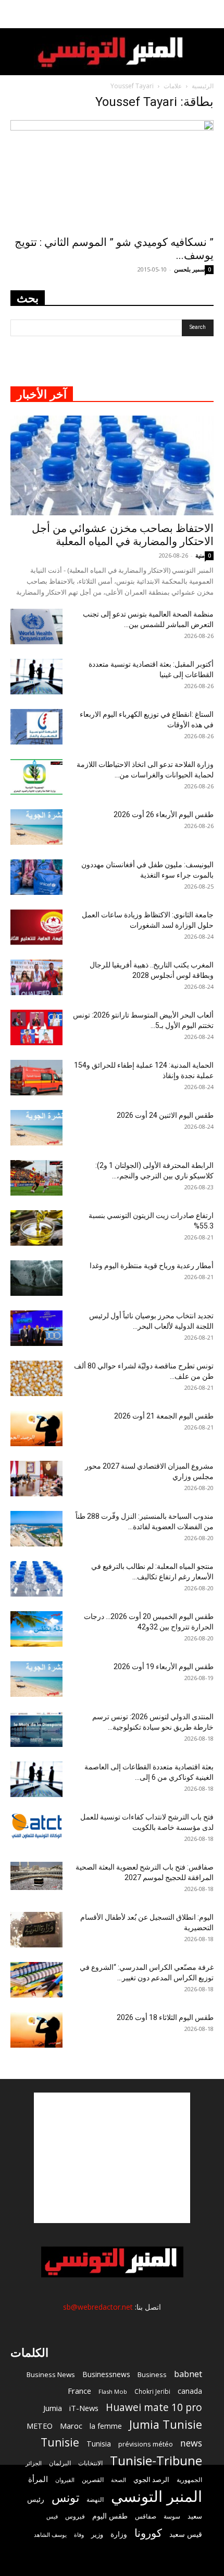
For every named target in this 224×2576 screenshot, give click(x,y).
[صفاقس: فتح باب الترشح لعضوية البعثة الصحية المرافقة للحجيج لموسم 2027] (36, 1876)
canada (190, 2391)
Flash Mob (113, 2391)
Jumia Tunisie (166, 2424)
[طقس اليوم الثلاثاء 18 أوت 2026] (36, 2030)
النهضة (95, 2500)
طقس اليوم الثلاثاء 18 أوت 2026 (165, 2017)
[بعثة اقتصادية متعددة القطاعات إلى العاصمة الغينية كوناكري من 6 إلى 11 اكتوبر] (36, 1780)
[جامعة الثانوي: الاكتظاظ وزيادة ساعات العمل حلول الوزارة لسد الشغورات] (36, 927)
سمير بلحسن (189, 269)
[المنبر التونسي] (112, 52)
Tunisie (60, 2442)
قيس (52, 2516)
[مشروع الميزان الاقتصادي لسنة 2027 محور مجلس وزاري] (36, 1479)
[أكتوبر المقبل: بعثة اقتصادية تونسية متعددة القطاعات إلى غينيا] (36, 677)
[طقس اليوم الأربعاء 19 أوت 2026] (36, 1679)
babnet (188, 2374)
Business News (51, 2374)
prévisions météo (146, 2444)
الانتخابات (90, 2463)
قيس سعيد (186, 2534)
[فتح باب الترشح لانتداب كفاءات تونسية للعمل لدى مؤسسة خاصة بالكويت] (36, 1826)
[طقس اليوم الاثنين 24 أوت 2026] (36, 1128)
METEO (40, 2426)
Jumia (53, 2408)
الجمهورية (189, 2480)
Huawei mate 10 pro (154, 2408)
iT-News (84, 2408)
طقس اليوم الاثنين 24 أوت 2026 (165, 1115)
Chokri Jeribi (152, 2391)
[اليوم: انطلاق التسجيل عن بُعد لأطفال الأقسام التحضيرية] (36, 1930)
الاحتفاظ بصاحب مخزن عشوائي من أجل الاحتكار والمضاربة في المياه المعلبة (123, 535)
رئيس (36, 2499)
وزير (97, 2534)
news (191, 2443)
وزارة (119, 2534)
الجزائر (34, 2463)
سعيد (195, 2516)
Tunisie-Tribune (156, 2460)
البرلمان (60, 2463)
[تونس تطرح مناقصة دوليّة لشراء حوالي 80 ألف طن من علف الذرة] (36, 1379)
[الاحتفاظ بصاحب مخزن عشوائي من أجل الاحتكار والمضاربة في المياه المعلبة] (112, 465)
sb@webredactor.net (98, 2307)
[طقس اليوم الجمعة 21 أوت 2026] (36, 1429)
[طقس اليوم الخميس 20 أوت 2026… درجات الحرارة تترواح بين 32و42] (36, 1629)
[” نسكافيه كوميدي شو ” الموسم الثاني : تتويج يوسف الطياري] (112, 175)
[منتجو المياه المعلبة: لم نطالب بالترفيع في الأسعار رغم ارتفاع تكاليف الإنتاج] (36, 1579)
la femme (106, 2426)
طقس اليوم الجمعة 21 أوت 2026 (164, 1416)
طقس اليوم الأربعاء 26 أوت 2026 (164, 814)
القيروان (65, 2480)
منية (200, 555)
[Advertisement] (112, 2158)
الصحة (119, 2480)
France (79, 2391)
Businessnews (106, 2374)
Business (152, 2374)
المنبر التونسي (157, 2496)
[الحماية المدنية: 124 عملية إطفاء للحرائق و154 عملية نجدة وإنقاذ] (36, 1078)
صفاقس (146, 2516)
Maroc (71, 2426)
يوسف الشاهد (50, 2535)
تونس (65, 2497)
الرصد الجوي (151, 2479)
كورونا (148, 2533)
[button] (209, 14)
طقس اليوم (110, 2516)
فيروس (75, 2516)
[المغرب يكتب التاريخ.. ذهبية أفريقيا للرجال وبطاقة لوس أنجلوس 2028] (36, 978)
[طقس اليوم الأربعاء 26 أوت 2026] (36, 827)
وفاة (79, 2534)
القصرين (93, 2479)
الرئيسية (203, 86)
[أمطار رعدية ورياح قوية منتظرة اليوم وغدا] (36, 1278)
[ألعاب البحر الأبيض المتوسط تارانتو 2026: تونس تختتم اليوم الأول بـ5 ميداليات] (36, 1028)
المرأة (38, 2479)
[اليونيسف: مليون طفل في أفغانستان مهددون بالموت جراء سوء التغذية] (36, 877)
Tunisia (99, 2444)
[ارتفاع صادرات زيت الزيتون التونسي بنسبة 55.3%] (36, 1228)
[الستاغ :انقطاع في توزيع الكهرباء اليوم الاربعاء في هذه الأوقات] (36, 727)
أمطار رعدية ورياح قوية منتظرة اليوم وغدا (152, 1266)
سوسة (172, 2516)
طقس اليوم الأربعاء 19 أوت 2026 (164, 1667)
